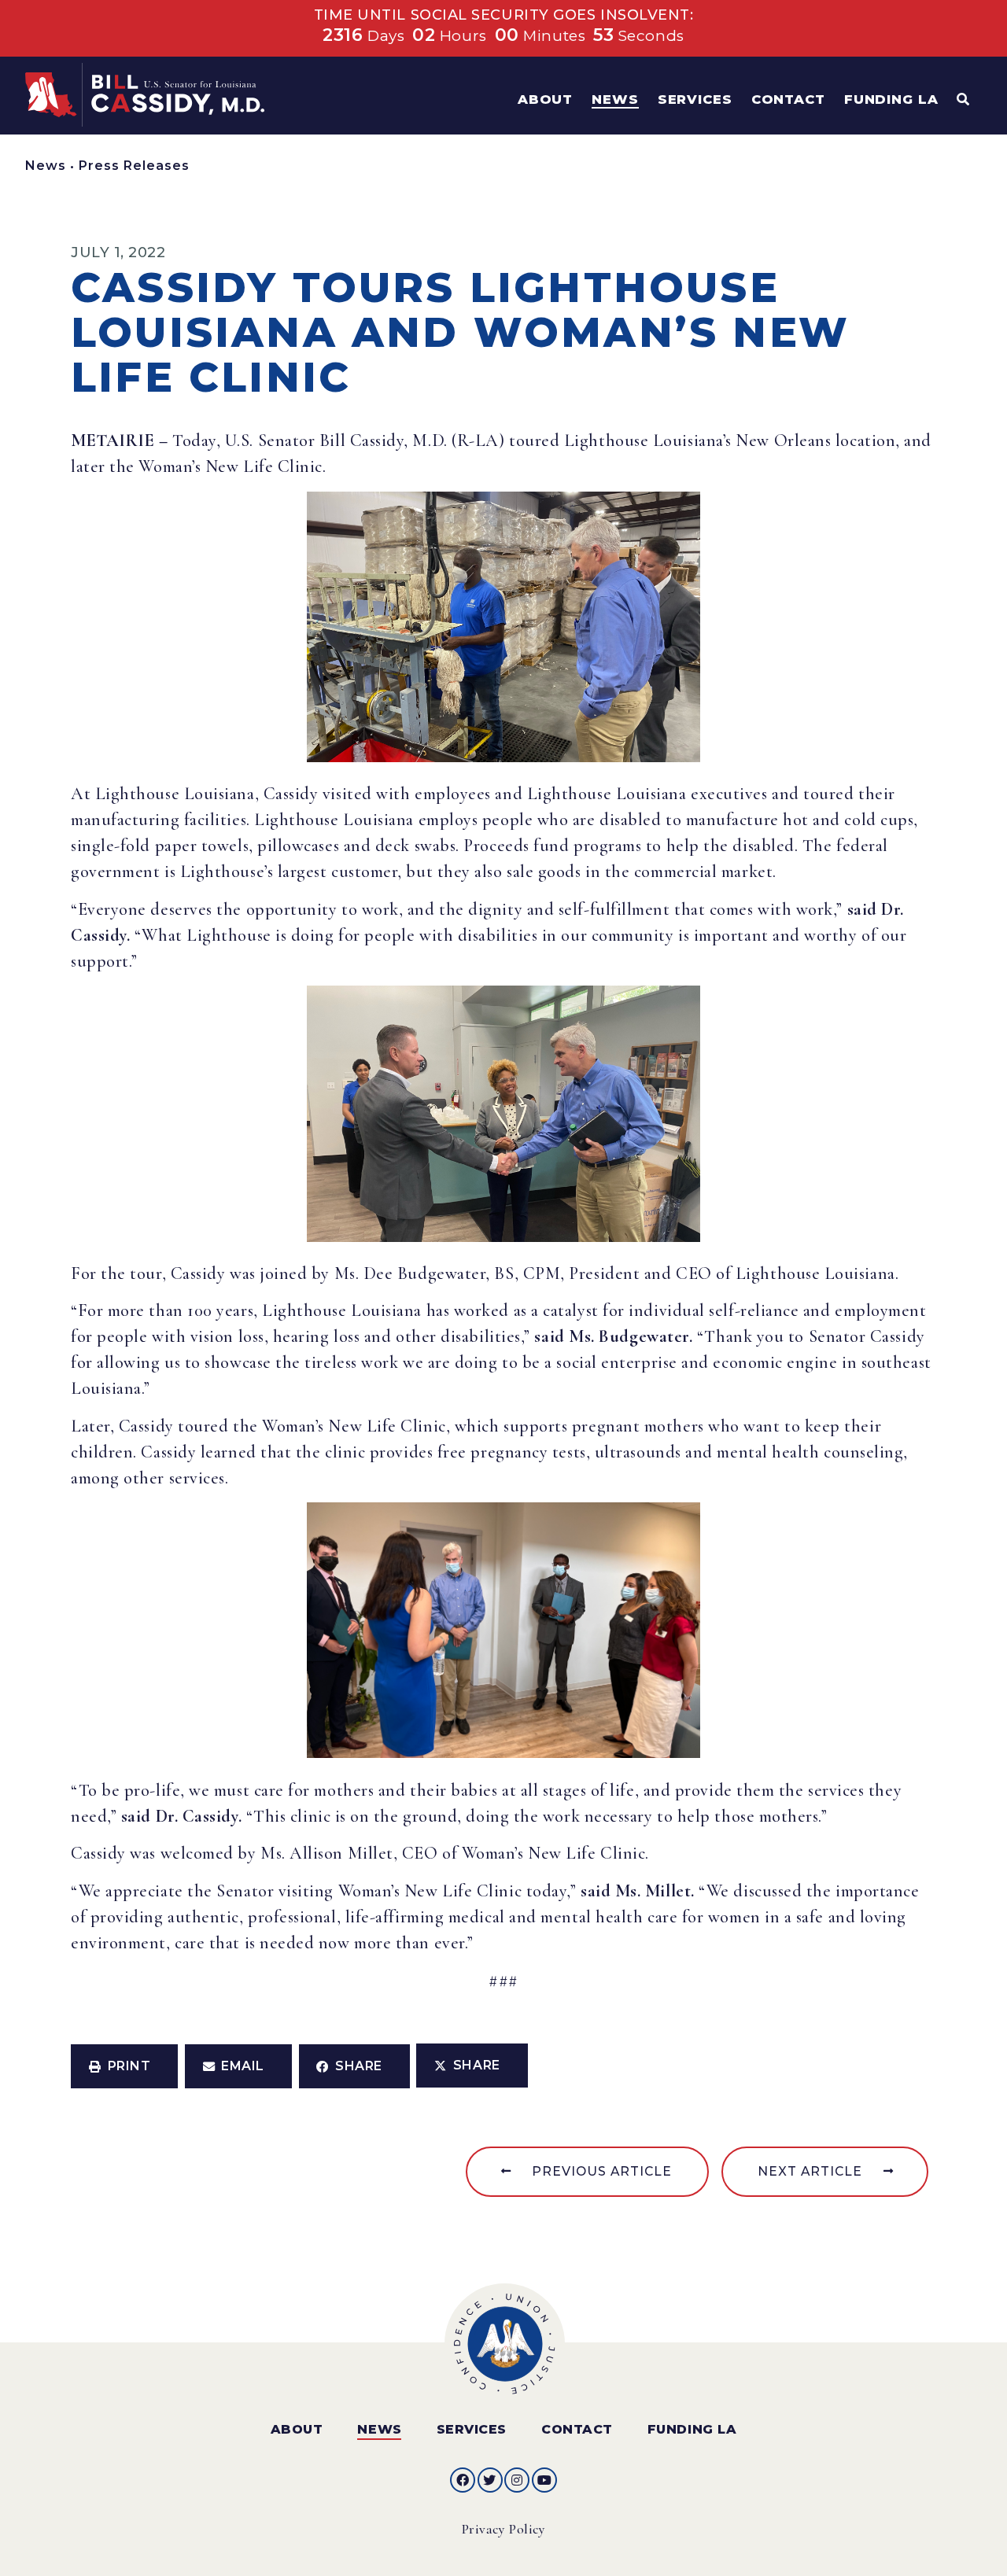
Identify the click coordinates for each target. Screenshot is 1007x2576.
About (297, 2429)
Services (472, 2429)
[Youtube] (544, 2480)
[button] (124, 2066)
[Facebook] (463, 2480)
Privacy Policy (504, 2529)
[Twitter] (490, 2480)
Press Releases (134, 166)
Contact (577, 2429)
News (46, 166)
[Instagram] (517, 2480)
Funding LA (692, 2429)
